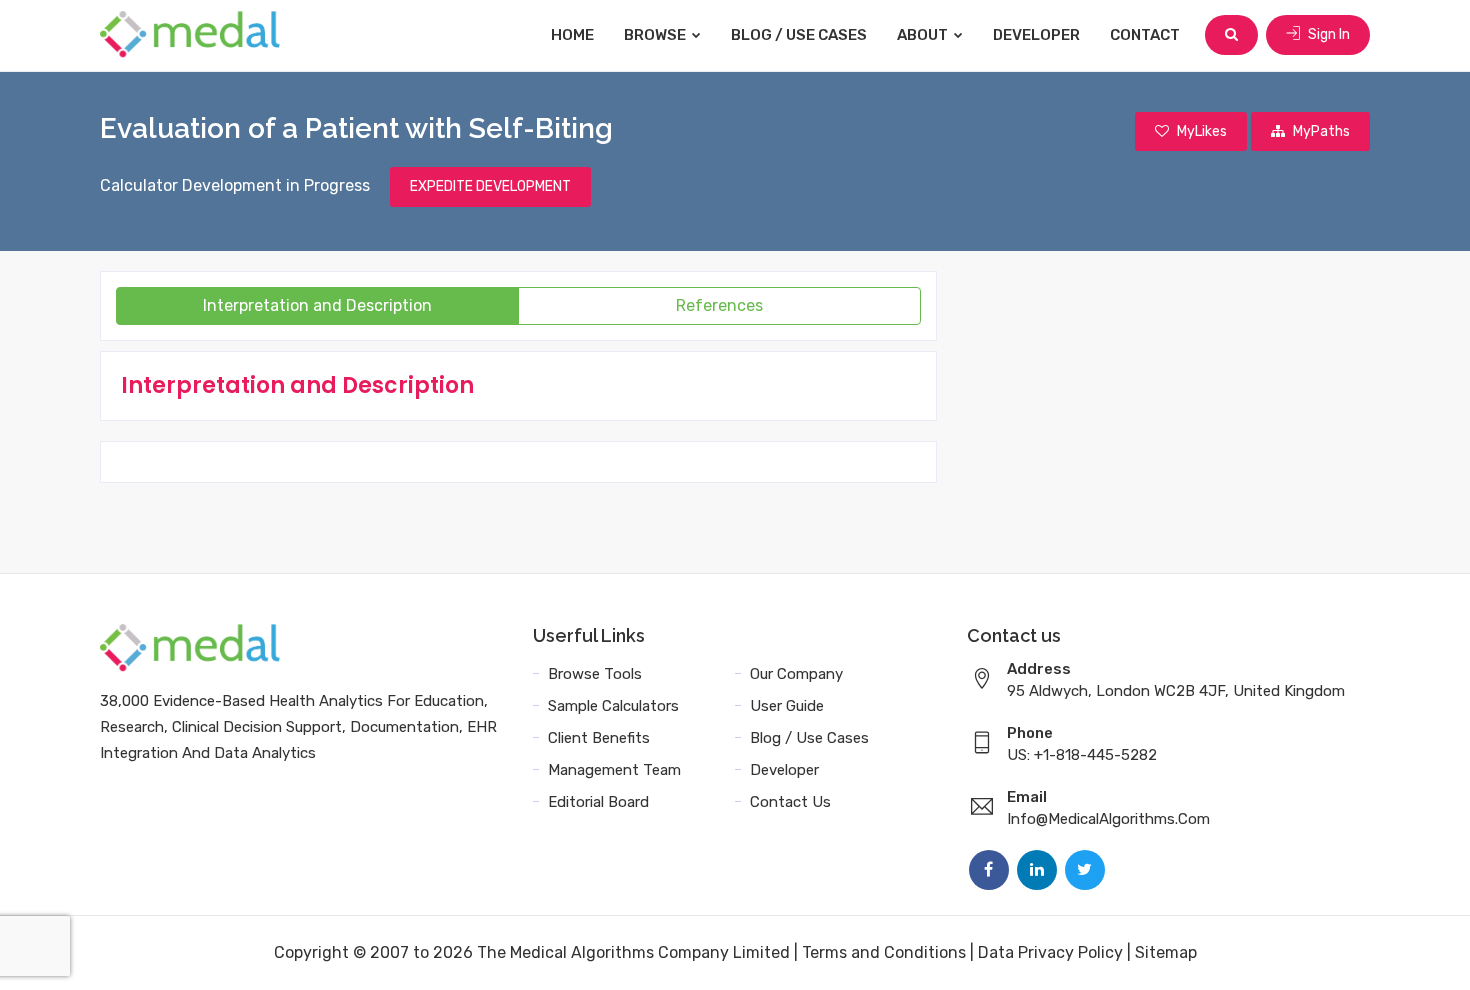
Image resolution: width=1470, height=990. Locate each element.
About (924, 35)
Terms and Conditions (884, 952)
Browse (656, 35)
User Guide (787, 706)
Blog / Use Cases (799, 35)
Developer (1036, 35)
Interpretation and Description (317, 305)
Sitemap (1166, 952)
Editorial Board (598, 802)
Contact (1145, 35)
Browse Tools (595, 674)
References (719, 305)
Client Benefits (599, 738)
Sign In (1327, 34)
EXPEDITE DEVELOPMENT (490, 186)
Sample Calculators (613, 706)
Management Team (614, 770)
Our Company (796, 674)
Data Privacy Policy (1050, 952)
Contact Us (790, 802)
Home (572, 35)
